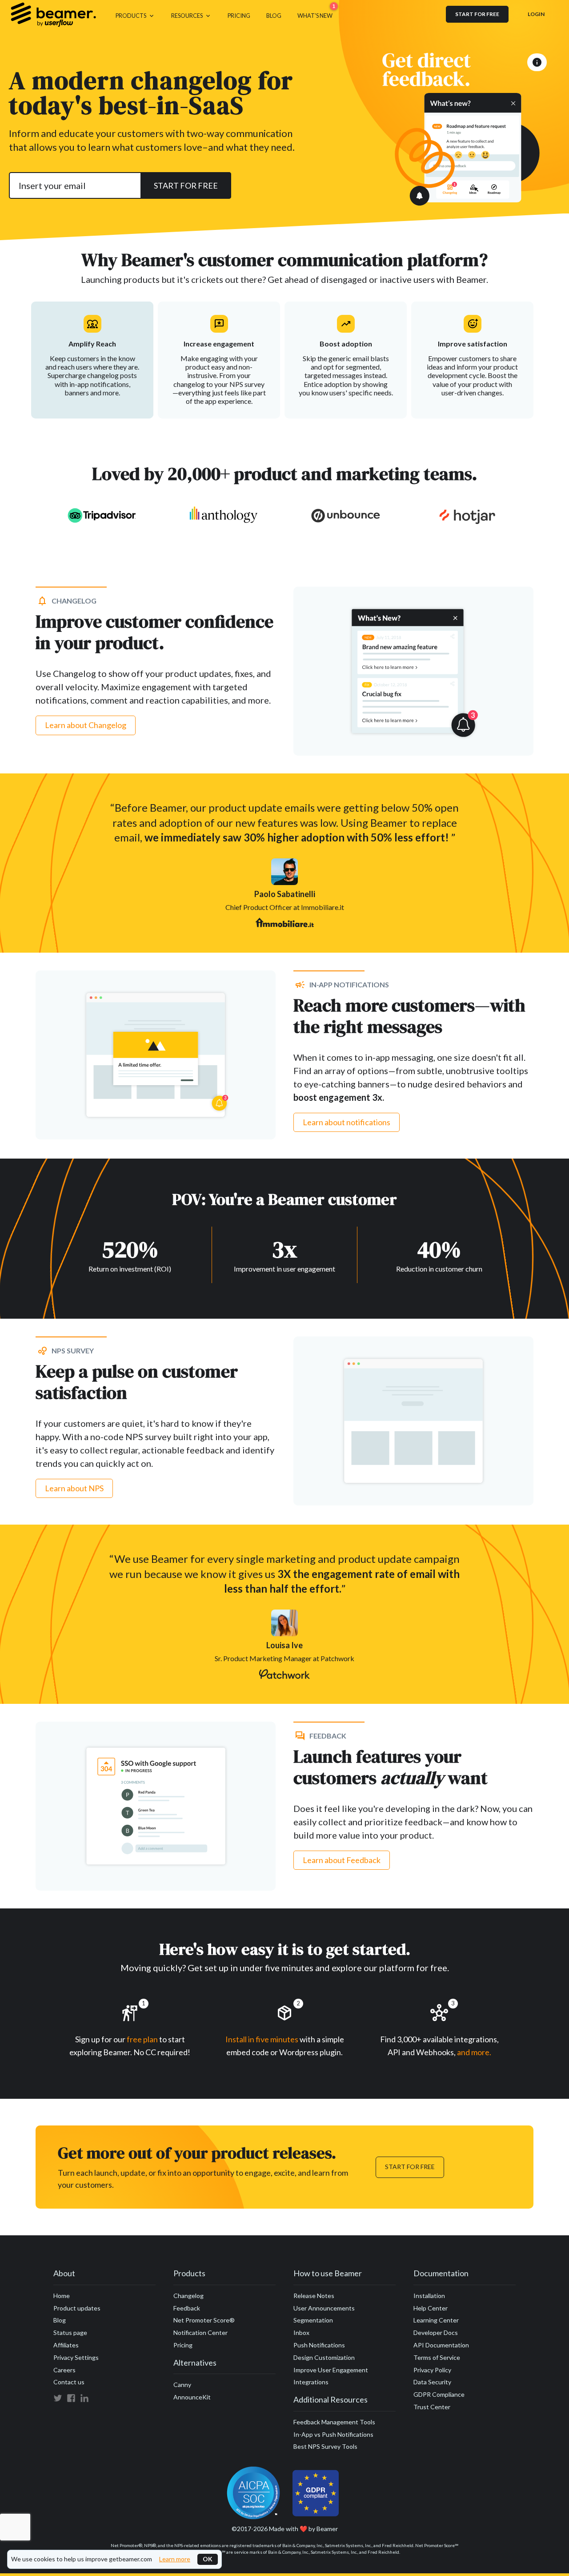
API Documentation (441, 2345)
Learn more (175, 2559)
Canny (182, 2385)
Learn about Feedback (342, 1860)
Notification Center (200, 2332)
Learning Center (436, 2320)
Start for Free (410, 2167)
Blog (60, 2320)
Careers (64, 2370)
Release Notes (314, 2296)
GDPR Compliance (439, 2394)
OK (208, 2559)
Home (62, 2296)
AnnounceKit (192, 2397)
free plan (143, 2039)
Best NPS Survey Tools (325, 2446)
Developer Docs (436, 2332)
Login (536, 14)
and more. (474, 2052)
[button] (135, 14)
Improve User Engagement (331, 2370)
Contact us (69, 2382)
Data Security (432, 2382)
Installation (429, 2296)
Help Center (431, 2308)
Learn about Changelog (86, 725)
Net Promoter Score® (204, 2320)
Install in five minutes (262, 2039)
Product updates (77, 2308)
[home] (53, 14)
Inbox (301, 2332)
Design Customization (324, 2357)
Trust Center (432, 2407)
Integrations (311, 2382)
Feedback (187, 2308)
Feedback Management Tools (334, 2422)
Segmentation (313, 2320)
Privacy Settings (76, 2357)
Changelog (188, 2296)
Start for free (477, 14)
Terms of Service (437, 2357)
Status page (70, 2332)
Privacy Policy (432, 2370)
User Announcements (324, 2308)
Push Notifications (319, 2345)
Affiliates (66, 2345)
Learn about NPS (74, 1488)
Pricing (183, 2345)
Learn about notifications (347, 1122)
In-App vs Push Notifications (333, 2434)
